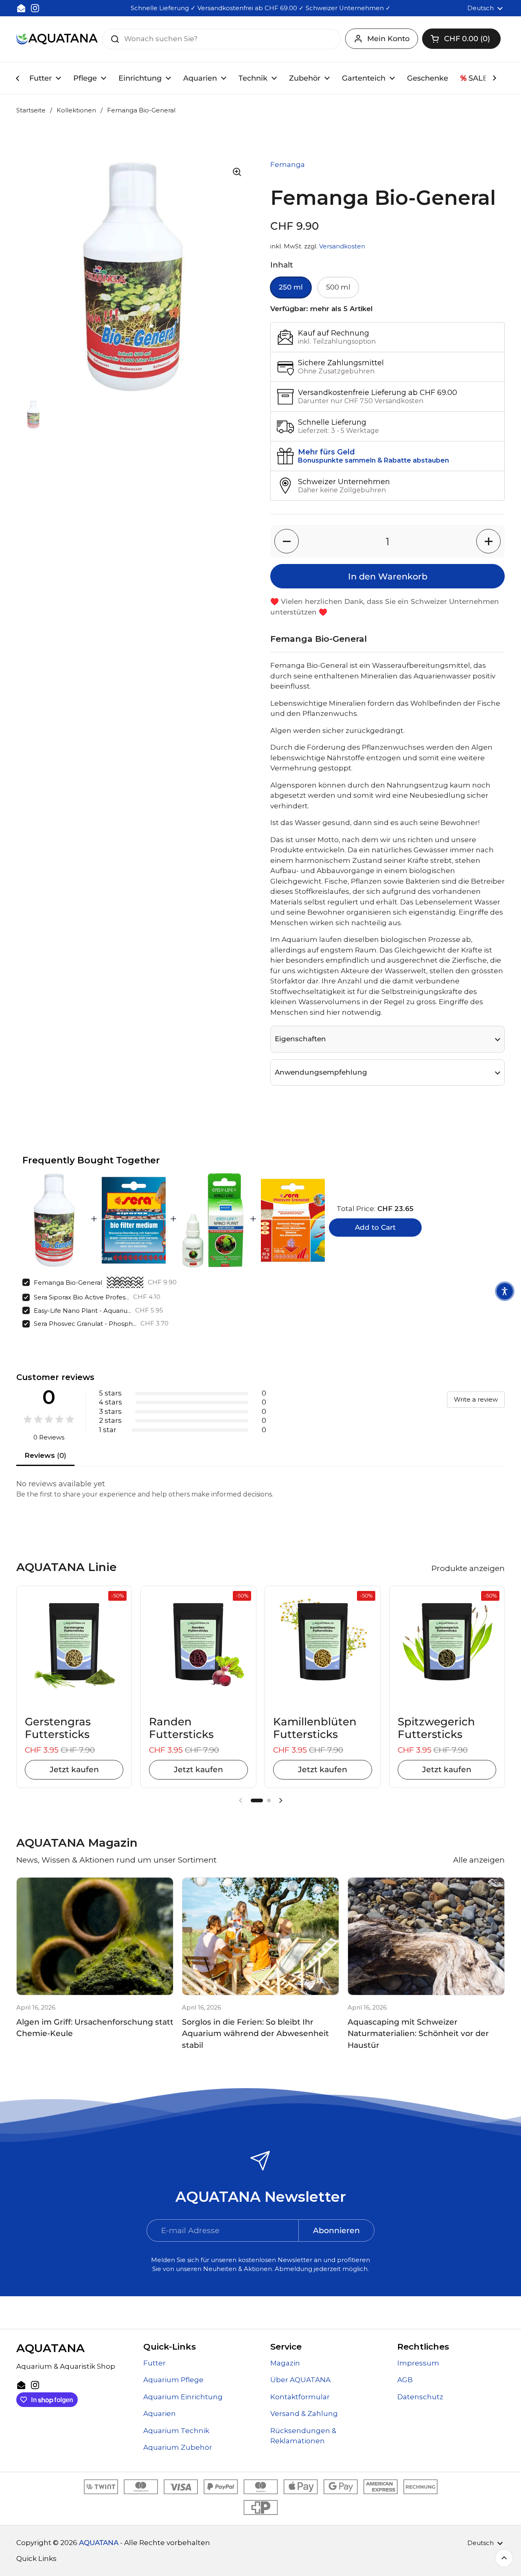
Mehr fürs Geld (326, 452)
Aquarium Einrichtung (183, 2397)
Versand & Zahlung (304, 2414)
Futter (154, 2363)
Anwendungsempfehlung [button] (321, 1072)
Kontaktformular (300, 2397)
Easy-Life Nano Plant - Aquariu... (82, 1311)
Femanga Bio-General (68, 1283)
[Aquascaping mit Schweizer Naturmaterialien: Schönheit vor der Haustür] (426, 1936)
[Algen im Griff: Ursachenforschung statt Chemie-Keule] (95, 1936)
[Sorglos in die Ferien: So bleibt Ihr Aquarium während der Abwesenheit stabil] (260, 1936)
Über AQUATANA (300, 2380)
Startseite (31, 110)
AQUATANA (99, 2543)
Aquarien (160, 2414)
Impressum (418, 2363)
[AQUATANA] (57, 39)
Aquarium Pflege (173, 2380)
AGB (405, 2380)
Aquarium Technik (176, 2431)
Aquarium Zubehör (178, 2447)
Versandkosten (342, 246)
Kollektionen (76, 110)
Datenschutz (420, 2397)
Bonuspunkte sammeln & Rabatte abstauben (373, 460)
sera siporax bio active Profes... (81, 1297)
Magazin (285, 2363)
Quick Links (36, 2558)
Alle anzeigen (479, 1860)
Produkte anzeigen (468, 1568)
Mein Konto (388, 39)
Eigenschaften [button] (300, 1039)
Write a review (476, 1399)
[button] (461, 39)
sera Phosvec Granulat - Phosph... (85, 1324)
